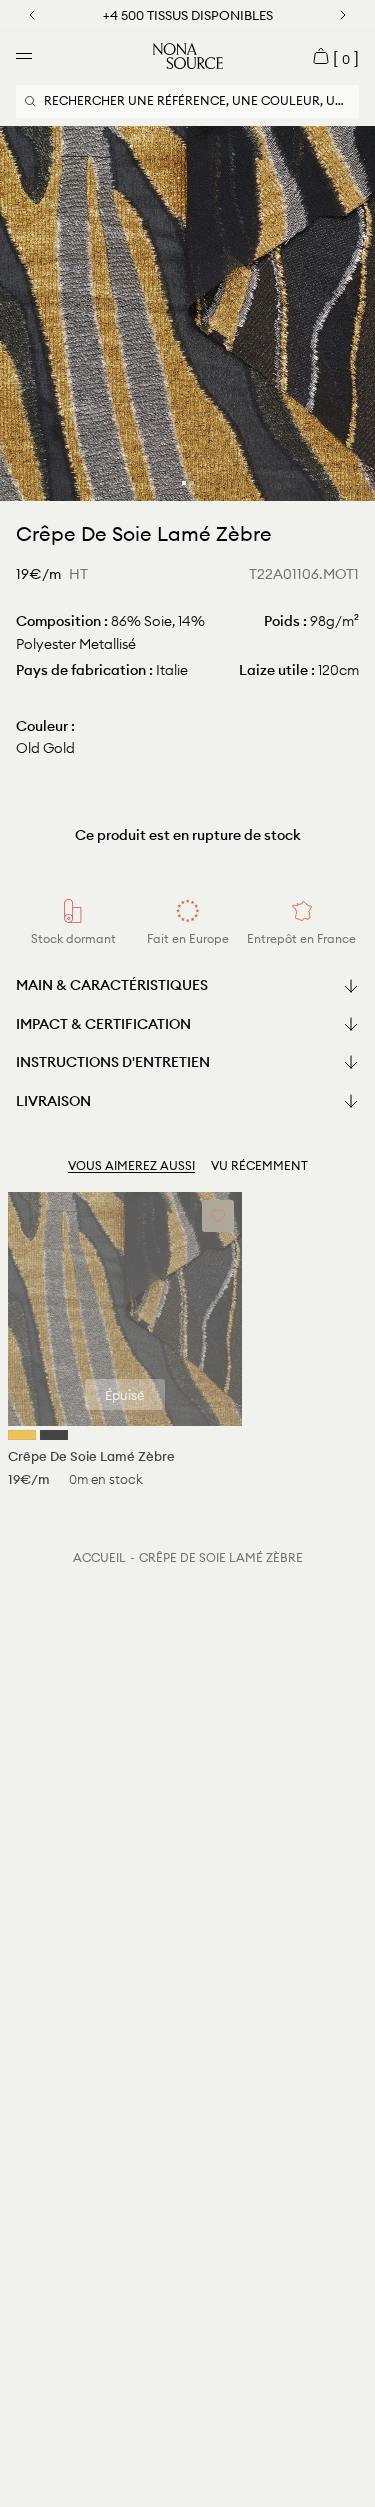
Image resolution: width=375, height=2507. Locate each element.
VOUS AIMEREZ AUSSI (131, 1165)
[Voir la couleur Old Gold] (22, 1435)
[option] (187, 313)
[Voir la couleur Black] (54, 1435)
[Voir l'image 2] (192, 483)
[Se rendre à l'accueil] (188, 56)
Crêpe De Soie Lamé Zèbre (221, 1557)
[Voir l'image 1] (184, 483)
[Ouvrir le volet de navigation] (24, 56)
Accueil (99, 1557)
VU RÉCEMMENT (259, 1165)
